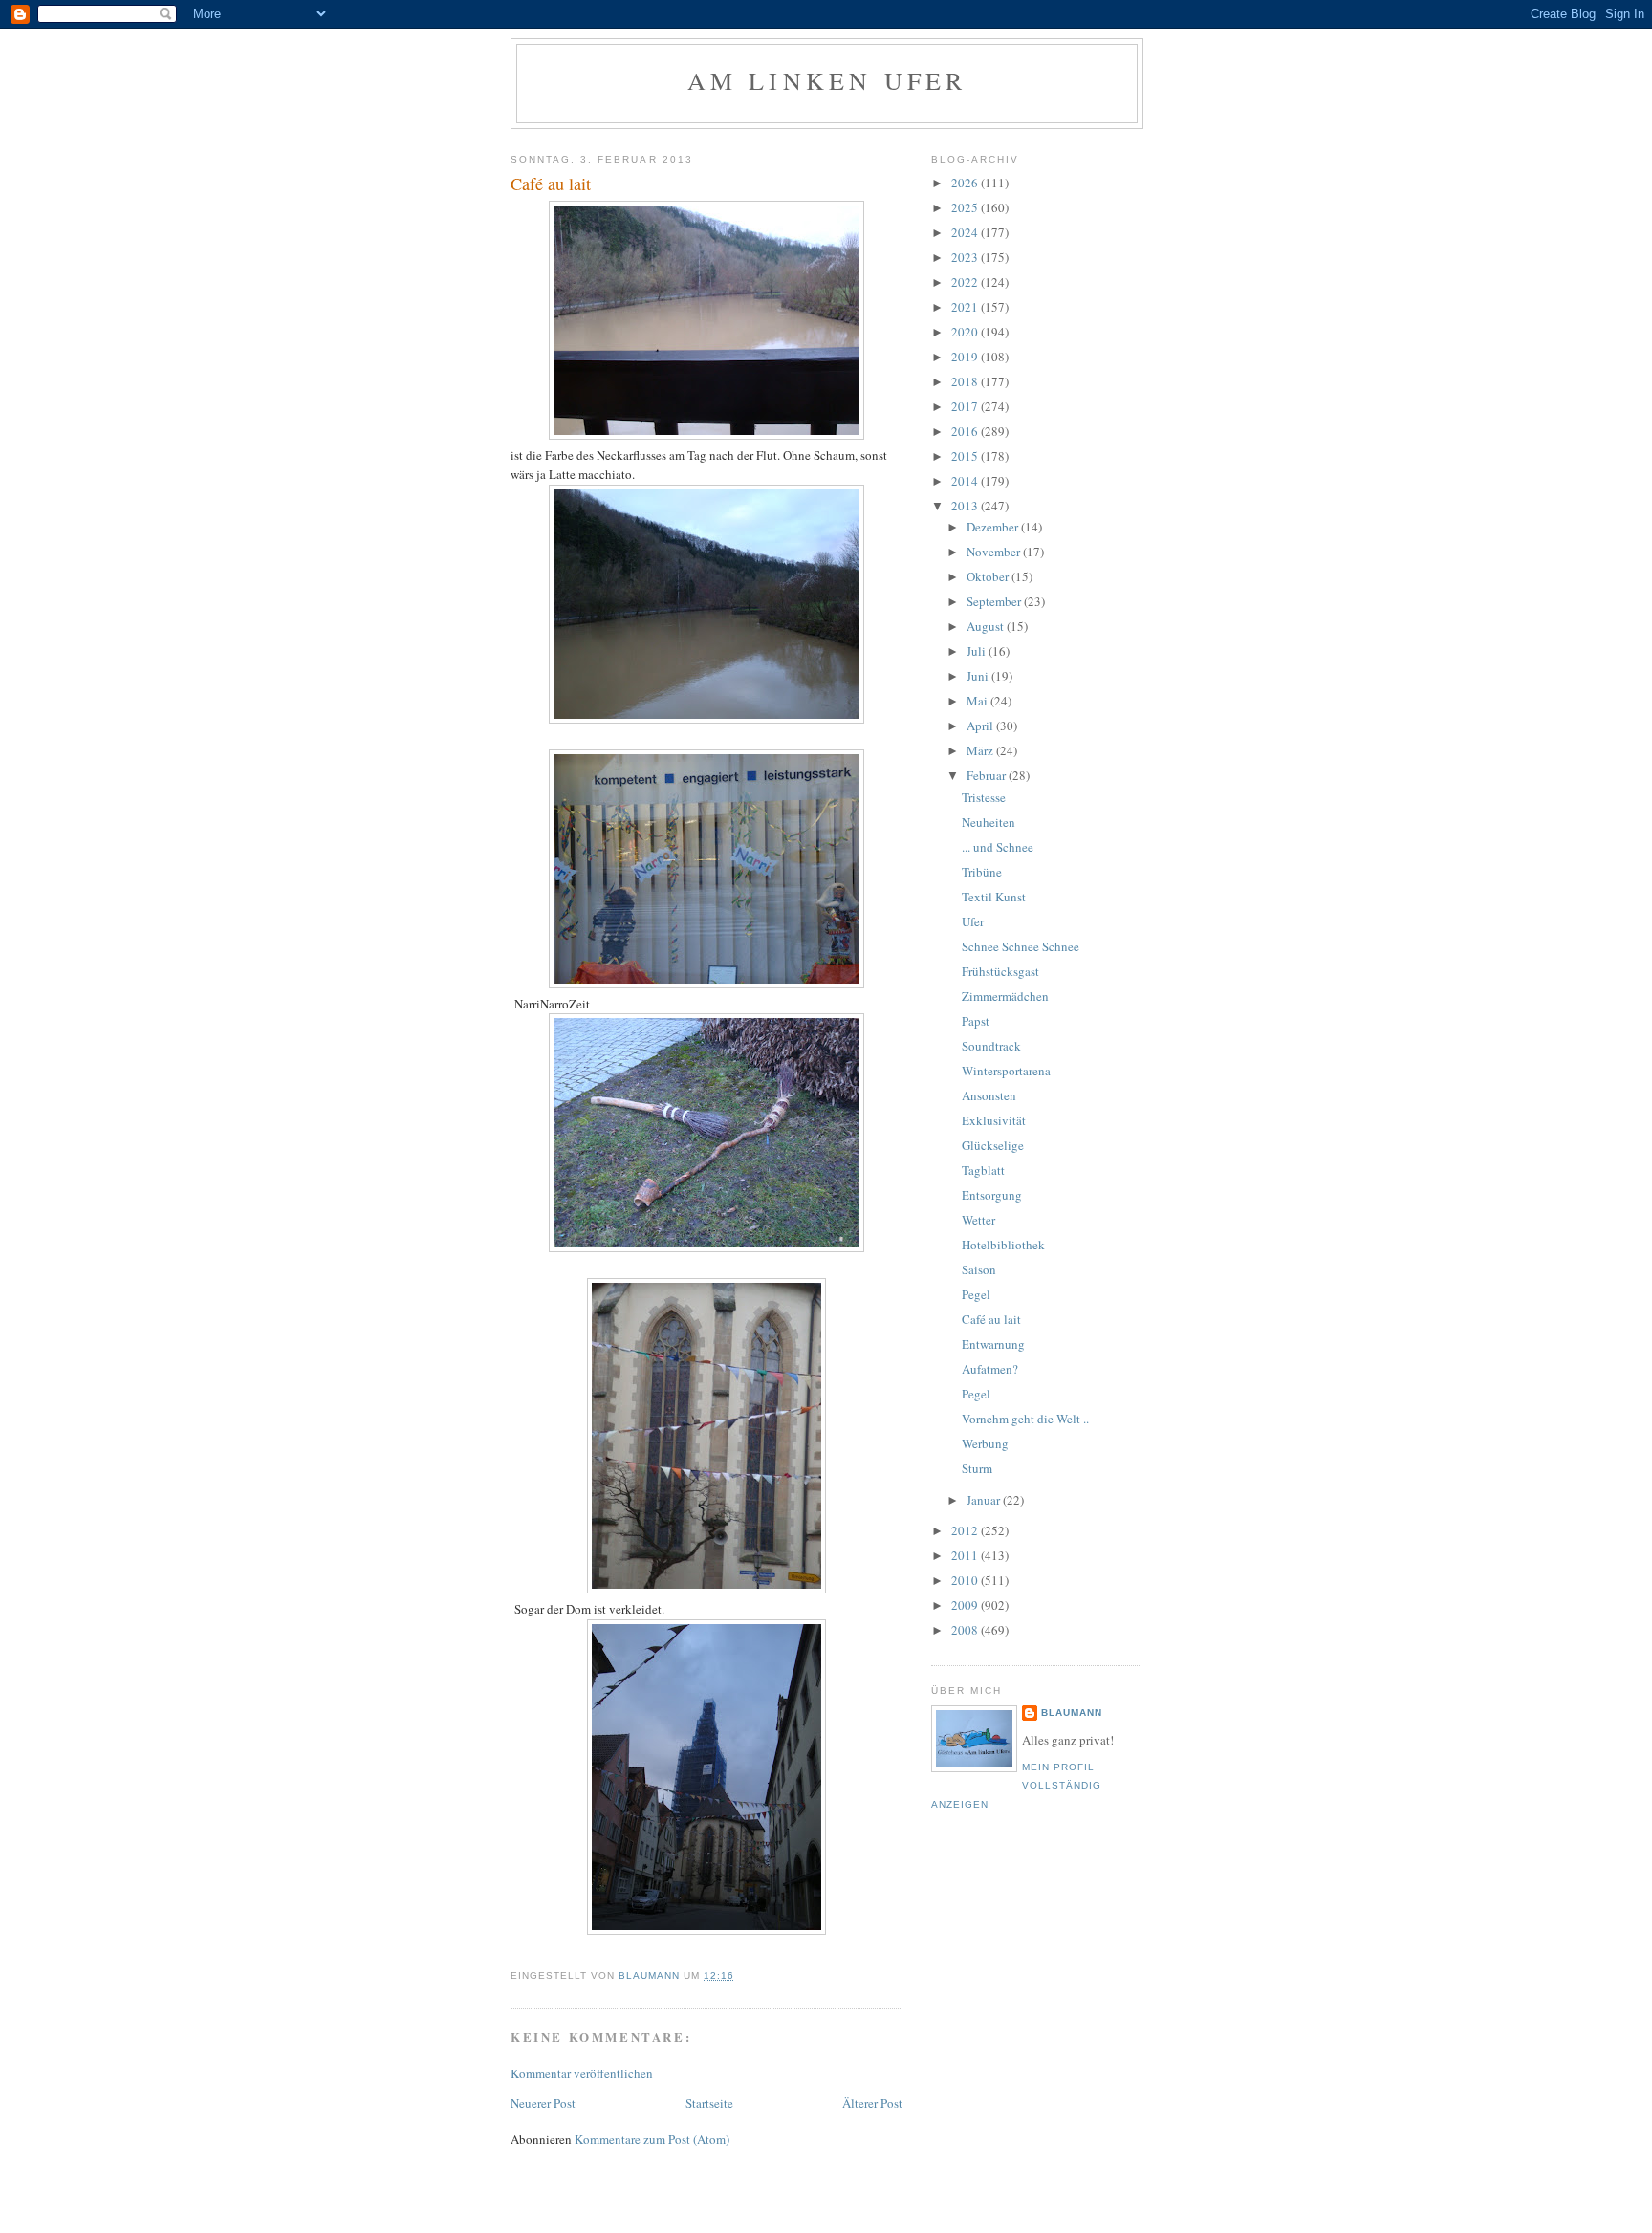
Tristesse (984, 797)
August (987, 626)
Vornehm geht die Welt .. (1025, 1419)
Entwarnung (993, 1344)
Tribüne (982, 872)
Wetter (978, 1220)
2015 (966, 456)
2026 (966, 183)
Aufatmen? (990, 1369)
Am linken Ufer (827, 80)
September (995, 601)
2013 (966, 506)
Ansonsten (989, 1095)
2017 (966, 406)
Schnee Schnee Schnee (1021, 946)
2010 (966, 1580)
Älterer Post (872, 2103)
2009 (966, 1605)
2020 (966, 332)
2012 (966, 1530)
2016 (966, 431)
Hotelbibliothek (1003, 1245)
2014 (966, 481)
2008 (966, 1630)
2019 (966, 357)
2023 (966, 257)
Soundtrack (991, 1046)
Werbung (985, 1443)
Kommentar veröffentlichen (582, 2073)
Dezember (994, 527)
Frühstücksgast (1000, 971)
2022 (966, 282)
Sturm (977, 1468)
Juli (978, 651)
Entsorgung (992, 1195)
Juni (979, 676)
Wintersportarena (1006, 1071)
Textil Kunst (994, 897)
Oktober (989, 576)
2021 (966, 307)
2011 (966, 1555)
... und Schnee (998, 847)
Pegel (976, 1294)
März (981, 750)
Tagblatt (983, 1170)
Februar (988, 775)
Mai (978, 701)
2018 (966, 381)
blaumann (1072, 1713)
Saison (979, 1269)
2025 (966, 207)
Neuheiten (989, 822)
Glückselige (993, 1145)
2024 (966, 232)
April (981, 726)
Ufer (973, 921)
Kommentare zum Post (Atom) (652, 2139)
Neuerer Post (543, 2103)
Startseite (709, 2103)
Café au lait (991, 1319)
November (995, 552)
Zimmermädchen (1005, 996)
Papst (976, 1021)
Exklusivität (994, 1120)
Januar (985, 1500)
